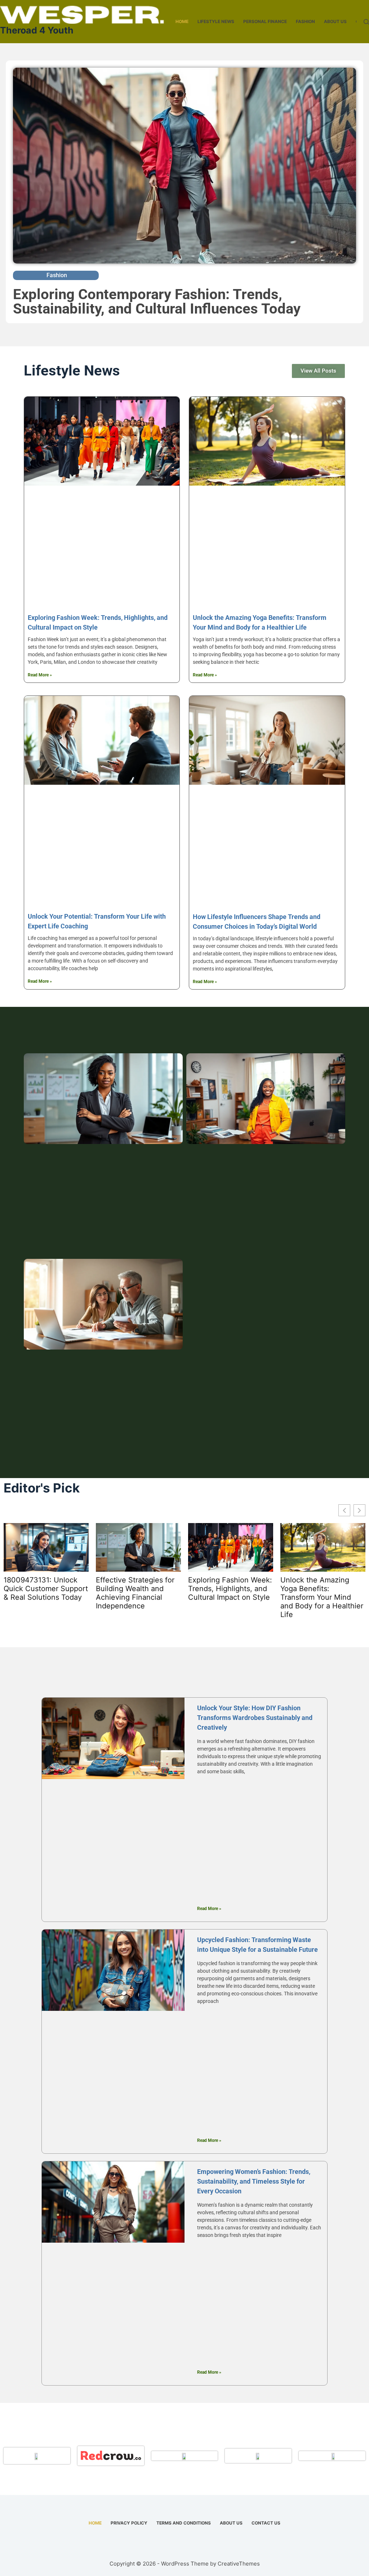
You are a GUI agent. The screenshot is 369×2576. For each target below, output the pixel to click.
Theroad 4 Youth (37, 30)
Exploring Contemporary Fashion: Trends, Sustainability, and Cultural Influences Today (157, 301)
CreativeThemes (239, 2564)
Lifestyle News (216, 21)
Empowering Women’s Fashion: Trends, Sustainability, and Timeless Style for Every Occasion (254, 2181)
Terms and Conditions (184, 2523)
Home (182, 21)
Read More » (40, 675)
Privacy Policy (129, 2523)
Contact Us (266, 2523)
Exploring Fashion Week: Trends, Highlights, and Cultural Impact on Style (230, 1589)
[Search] (366, 22)
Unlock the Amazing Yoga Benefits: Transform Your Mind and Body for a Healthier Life (322, 1597)
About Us (335, 21)
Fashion (305, 21)
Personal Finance (265, 21)
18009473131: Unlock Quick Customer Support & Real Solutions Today (46, 1589)
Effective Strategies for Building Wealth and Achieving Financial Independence (135, 1593)
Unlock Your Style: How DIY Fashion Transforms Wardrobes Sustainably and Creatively (255, 1718)
